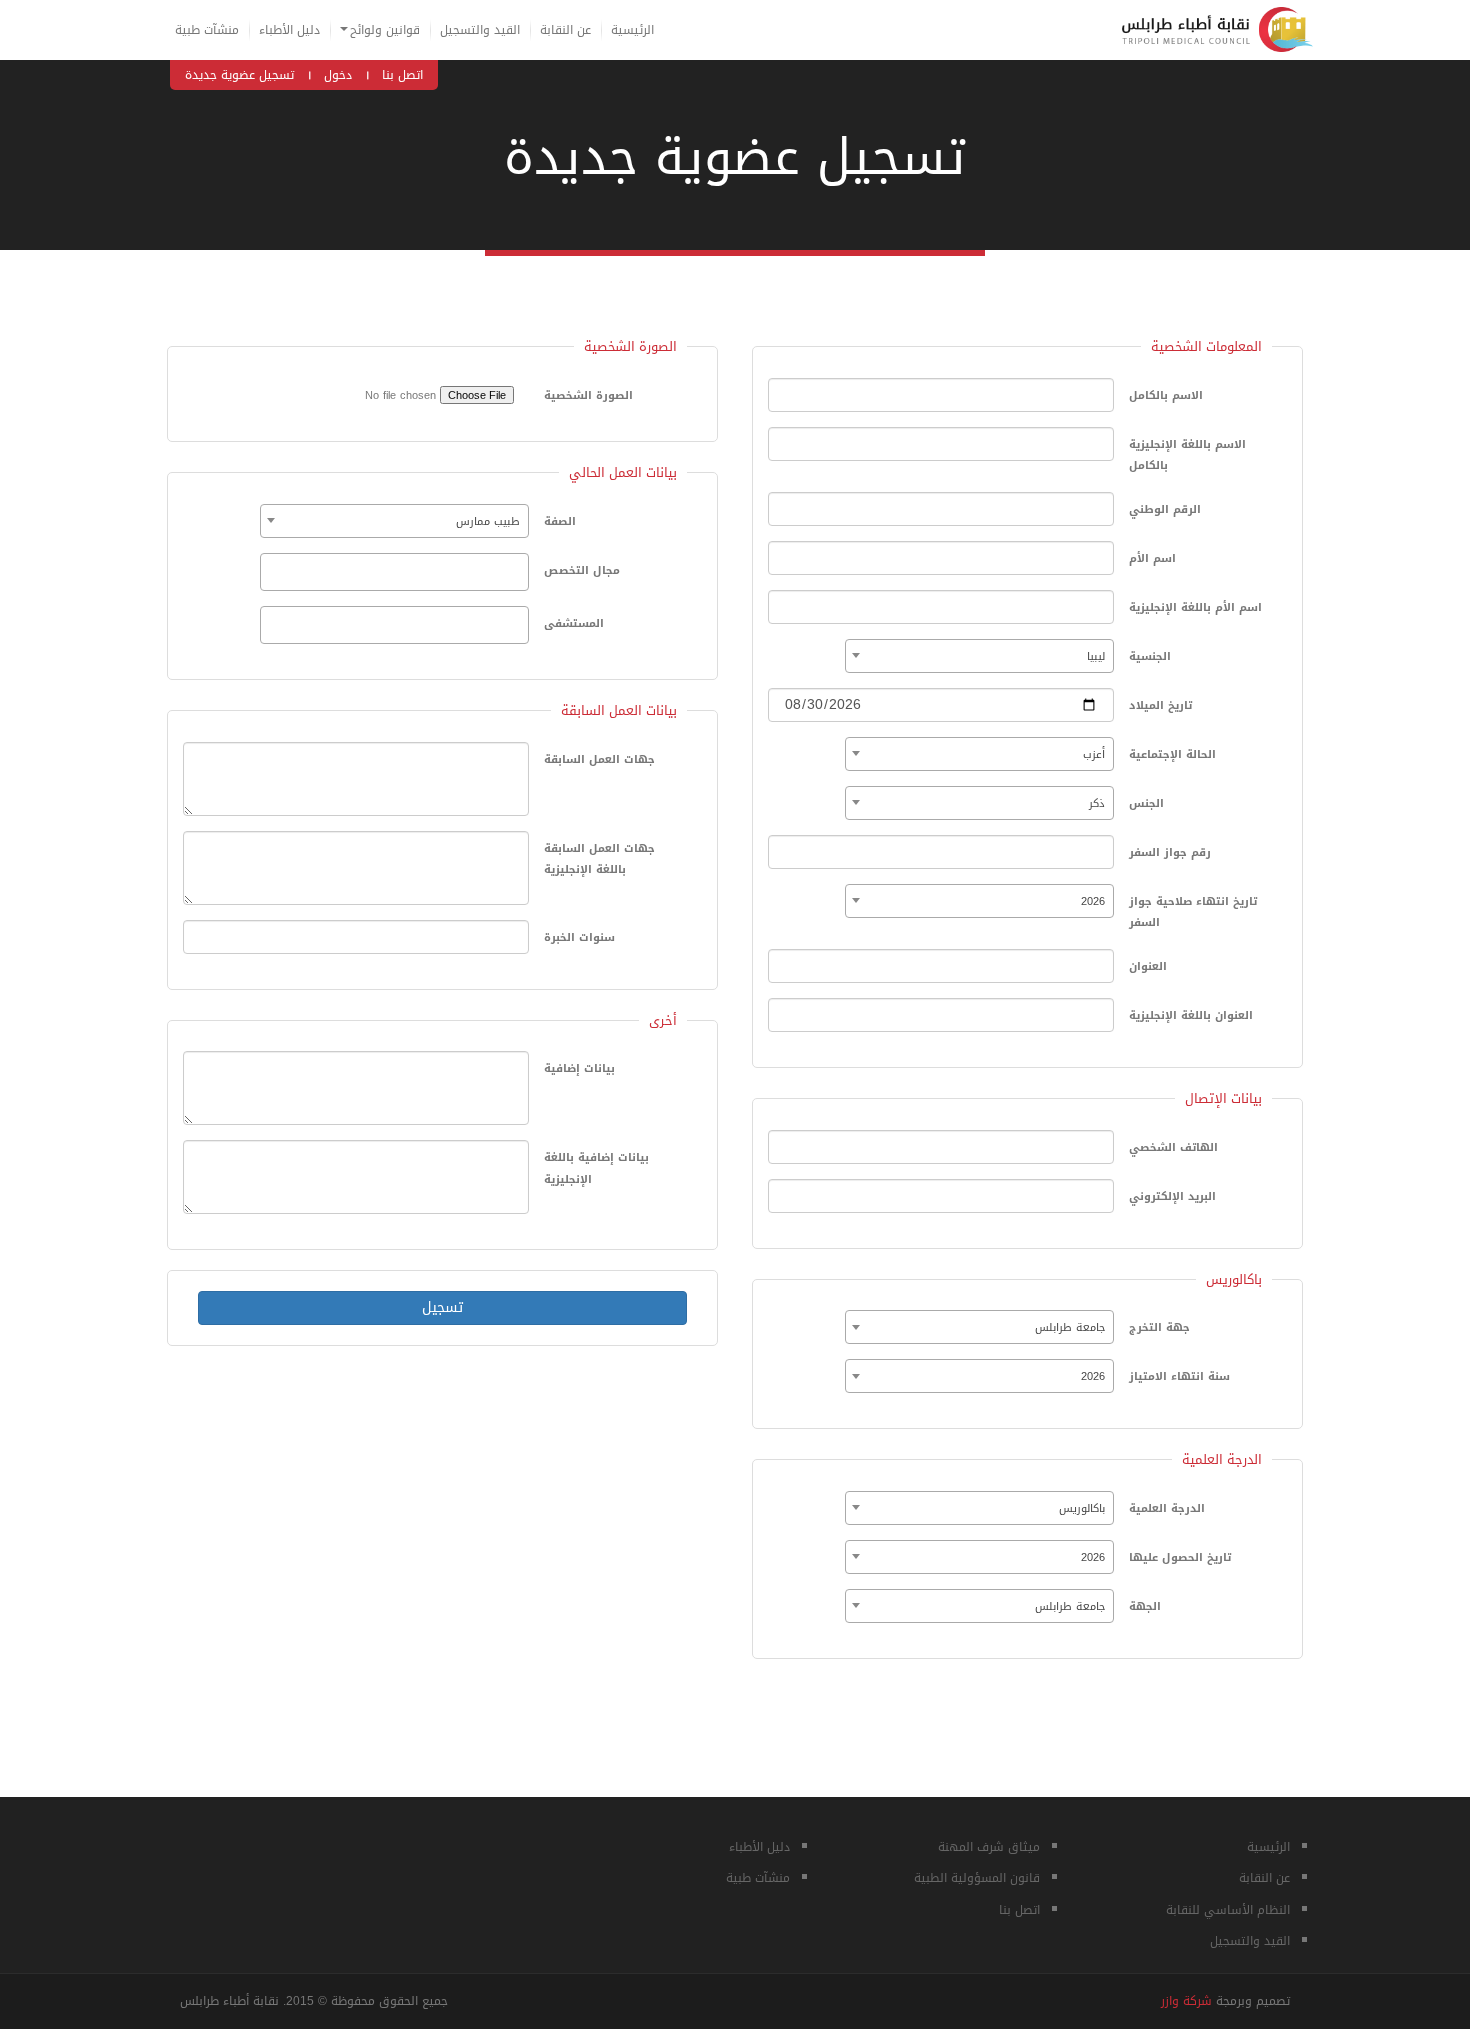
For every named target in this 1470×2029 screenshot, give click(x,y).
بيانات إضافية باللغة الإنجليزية (596, 1168)
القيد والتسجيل (480, 30)
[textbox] (270, 571)
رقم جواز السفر (1170, 852)
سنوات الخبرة (579, 937)
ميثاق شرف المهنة (989, 1847)
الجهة (1145, 1606)
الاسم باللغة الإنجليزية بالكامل (1187, 455)
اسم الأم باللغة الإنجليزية (1195, 607)
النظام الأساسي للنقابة (1228, 1910)
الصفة (560, 521)
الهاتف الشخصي (1173, 1147)
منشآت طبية (207, 30)
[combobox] (979, 656)
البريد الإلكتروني (1172, 1196)
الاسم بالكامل (1166, 395)
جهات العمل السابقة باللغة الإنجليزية (599, 859)
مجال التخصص (582, 570)
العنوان (1148, 966)
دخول (338, 75)
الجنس (1146, 803)
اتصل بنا (402, 75)
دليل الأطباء (289, 30)
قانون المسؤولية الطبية (977, 1878)
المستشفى (574, 623)
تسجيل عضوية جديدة (239, 75)
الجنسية (1150, 656)
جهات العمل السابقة (599, 759)
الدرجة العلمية (1167, 1508)
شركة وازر (1186, 2001)
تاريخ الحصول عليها (1180, 1557)
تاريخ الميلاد (1160, 705)
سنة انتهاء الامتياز (1179, 1376)
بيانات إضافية (579, 1068)
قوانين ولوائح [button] (385, 30)
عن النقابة (565, 30)
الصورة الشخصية (588, 395)
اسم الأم (1152, 558)
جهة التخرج (1159, 1327)
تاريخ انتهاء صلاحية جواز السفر (1193, 912)
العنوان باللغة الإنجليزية (1191, 1015)
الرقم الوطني (1165, 509)
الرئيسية (632, 30)
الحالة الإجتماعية (1172, 754)
